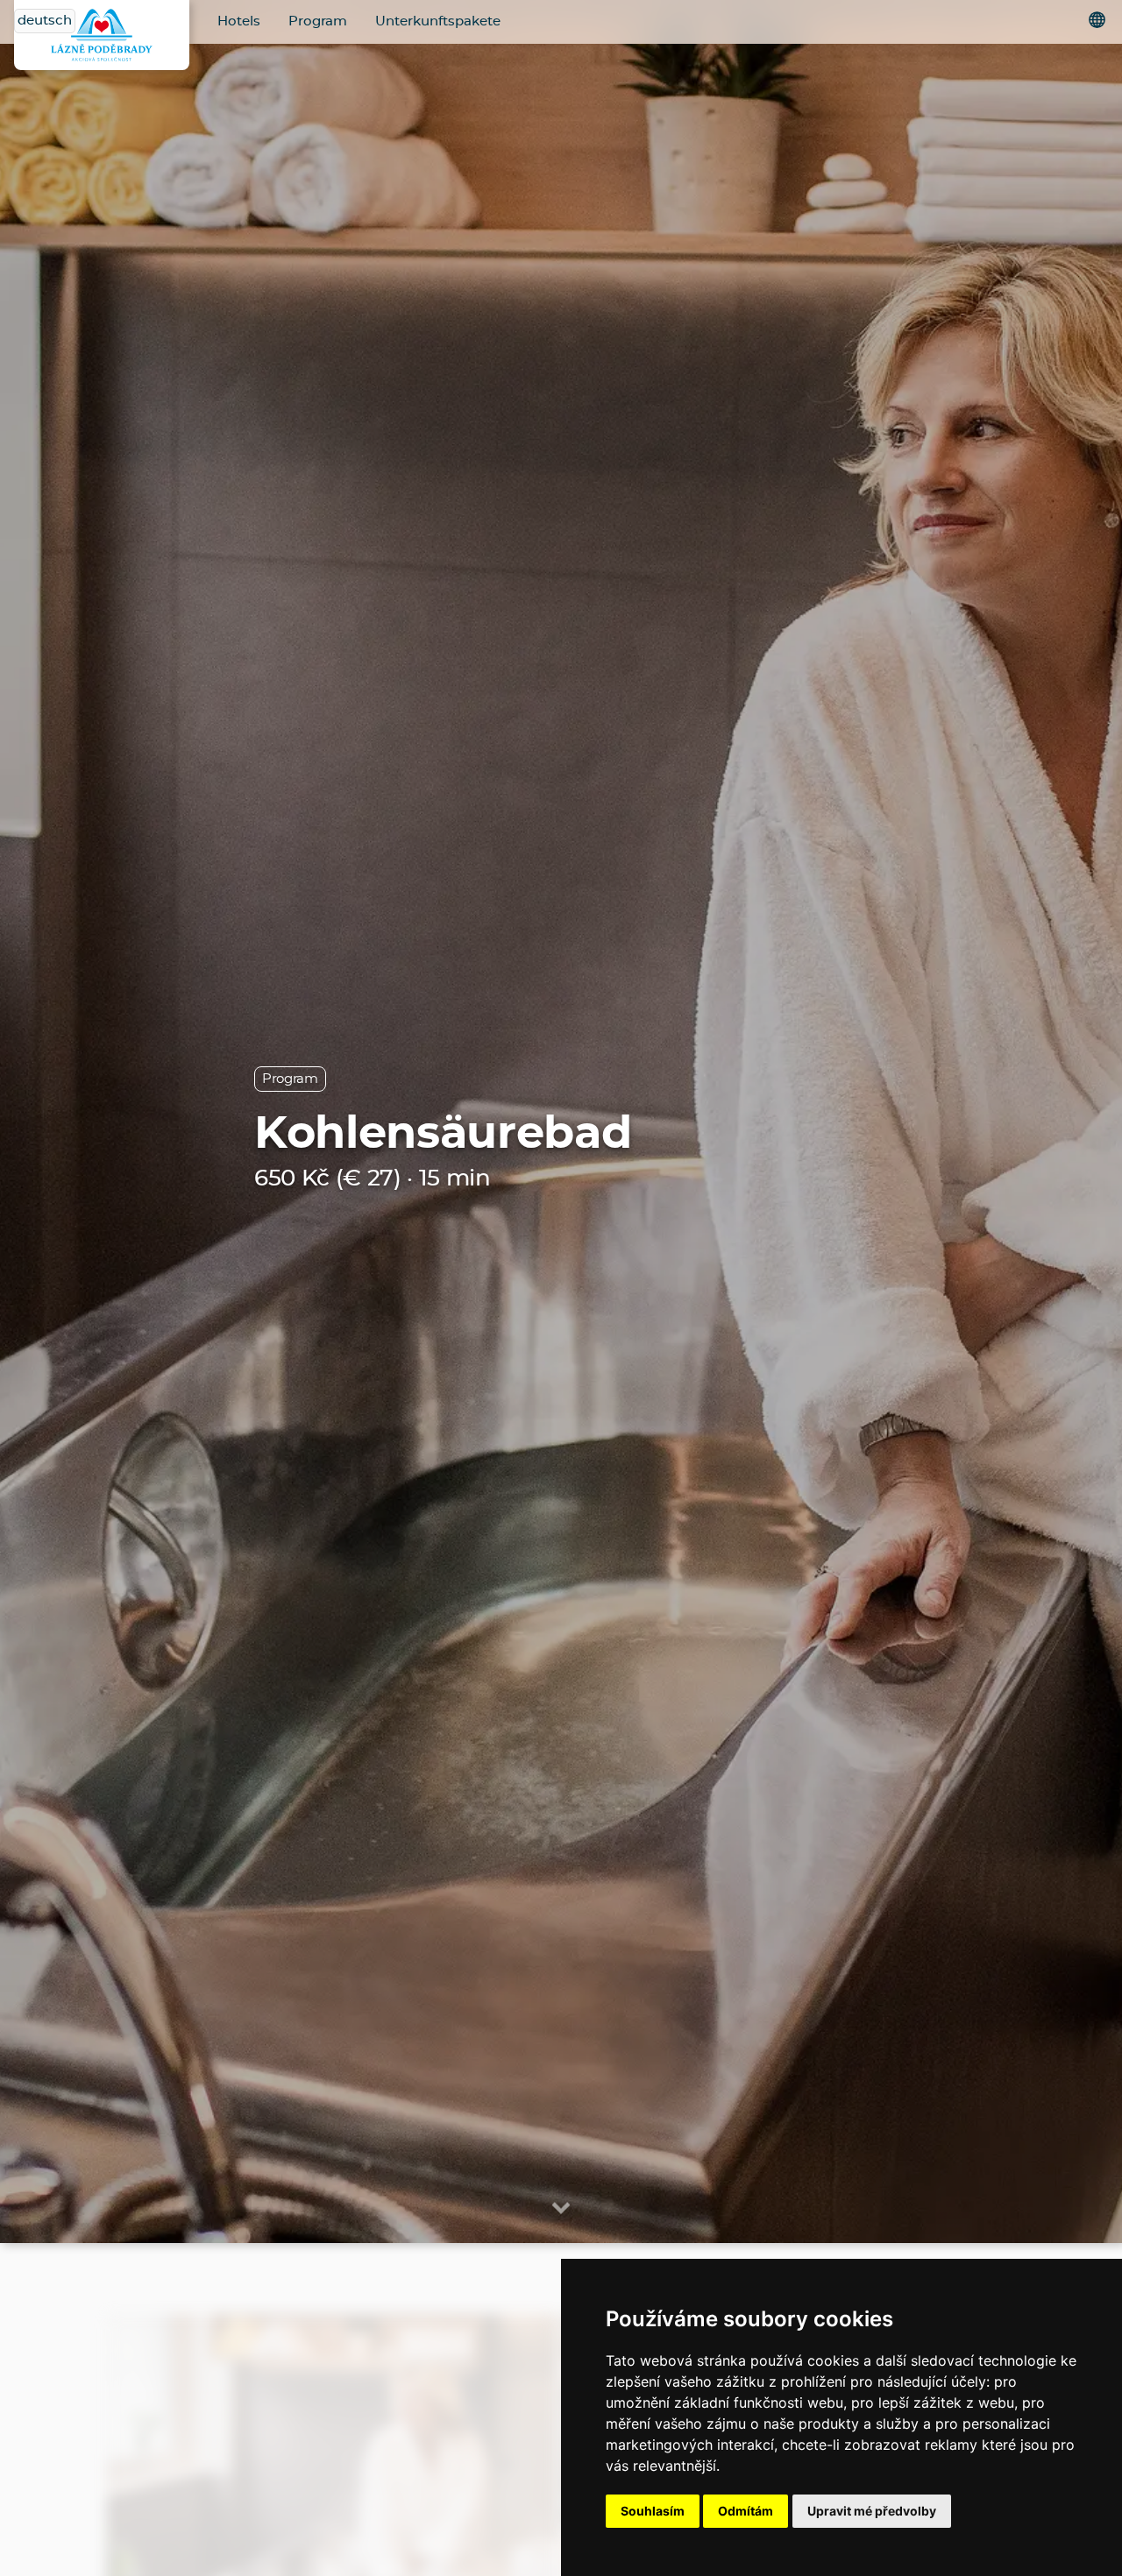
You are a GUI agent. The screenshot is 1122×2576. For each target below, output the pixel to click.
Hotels (239, 21)
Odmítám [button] (746, 2511)
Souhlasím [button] (653, 2511)
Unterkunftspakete (438, 21)
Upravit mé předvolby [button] (872, 2511)
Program (318, 21)
